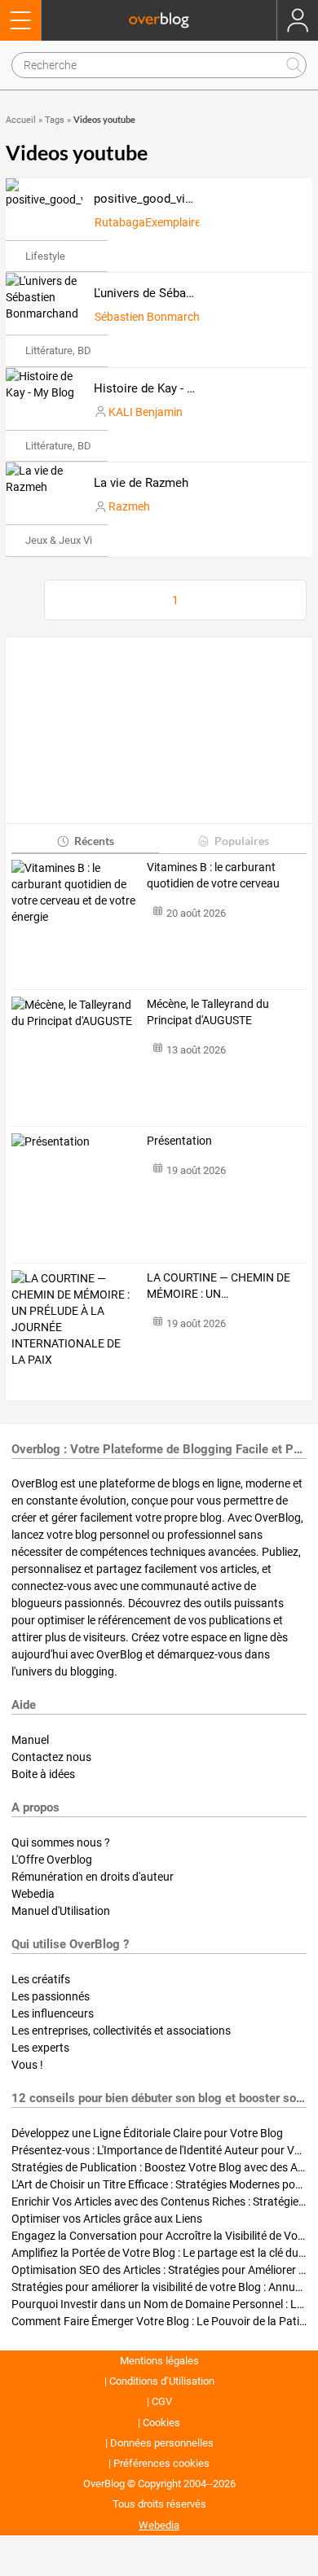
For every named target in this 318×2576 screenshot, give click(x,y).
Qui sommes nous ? (61, 1842)
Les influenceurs (53, 2013)
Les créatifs (41, 1979)
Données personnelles (162, 2443)
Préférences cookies (161, 2463)
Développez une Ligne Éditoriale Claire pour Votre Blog (147, 2133)
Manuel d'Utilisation (61, 1911)
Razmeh (129, 506)
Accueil (21, 120)
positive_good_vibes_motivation (181, 199)
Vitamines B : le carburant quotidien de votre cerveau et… (213, 876)
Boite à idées (43, 1774)
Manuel (30, 1740)
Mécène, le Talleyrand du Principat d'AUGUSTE (208, 1012)
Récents (94, 841)
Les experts (40, 2048)
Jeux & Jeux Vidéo (67, 540)
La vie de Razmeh (141, 483)
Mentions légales (159, 2361)
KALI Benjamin (146, 412)
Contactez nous (51, 1757)
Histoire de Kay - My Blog (162, 388)
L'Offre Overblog (52, 1860)
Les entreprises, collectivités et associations (121, 2031)
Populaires (242, 841)
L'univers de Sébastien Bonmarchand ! (196, 293)
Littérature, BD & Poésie (80, 350)
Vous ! (27, 2065)
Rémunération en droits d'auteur (93, 1877)
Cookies (161, 2423)
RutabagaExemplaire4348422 (170, 222)
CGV (162, 2401)
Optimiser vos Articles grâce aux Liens (107, 2219)
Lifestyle (45, 256)
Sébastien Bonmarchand (157, 317)
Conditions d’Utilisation (162, 2381)
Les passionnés (51, 1996)
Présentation (179, 1141)
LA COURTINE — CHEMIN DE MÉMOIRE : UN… (219, 1286)
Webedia (33, 1894)
